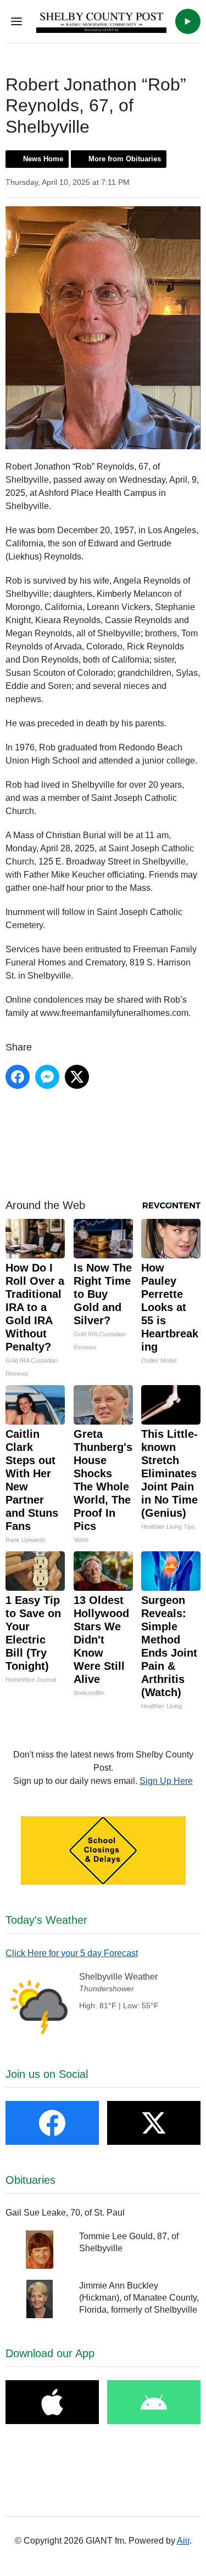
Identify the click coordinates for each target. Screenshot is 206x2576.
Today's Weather (46, 1920)
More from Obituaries (125, 159)
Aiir (183, 2541)
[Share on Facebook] (18, 1077)
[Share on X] (77, 1077)
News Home (43, 159)
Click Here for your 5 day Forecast (72, 1953)
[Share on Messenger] (47, 1077)
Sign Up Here (166, 1781)
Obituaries (30, 2180)
